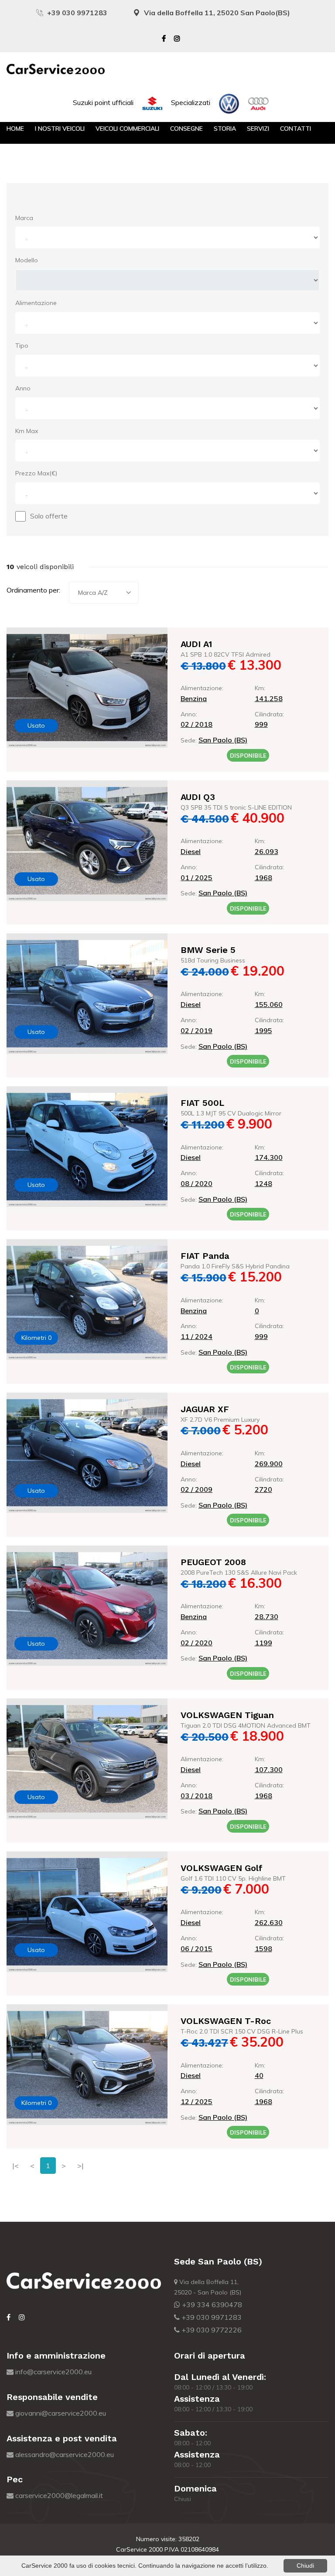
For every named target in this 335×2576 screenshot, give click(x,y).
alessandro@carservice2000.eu (64, 2454)
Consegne (186, 129)
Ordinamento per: (33, 590)
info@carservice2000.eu (53, 2372)
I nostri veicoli (60, 129)
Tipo (22, 346)
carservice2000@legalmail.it (58, 2495)
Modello (27, 260)
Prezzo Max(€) (36, 473)
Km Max (27, 431)
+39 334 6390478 (211, 2305)
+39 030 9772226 (211, 2330)
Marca (24, 218)
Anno (23, 388)
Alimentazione (36, 303)
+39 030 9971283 (77, 13)
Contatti (296, 129)
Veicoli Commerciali (127, 129)
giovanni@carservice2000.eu (60, 2413)
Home (15, 129)
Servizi (258, 129)
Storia (225, 129)
